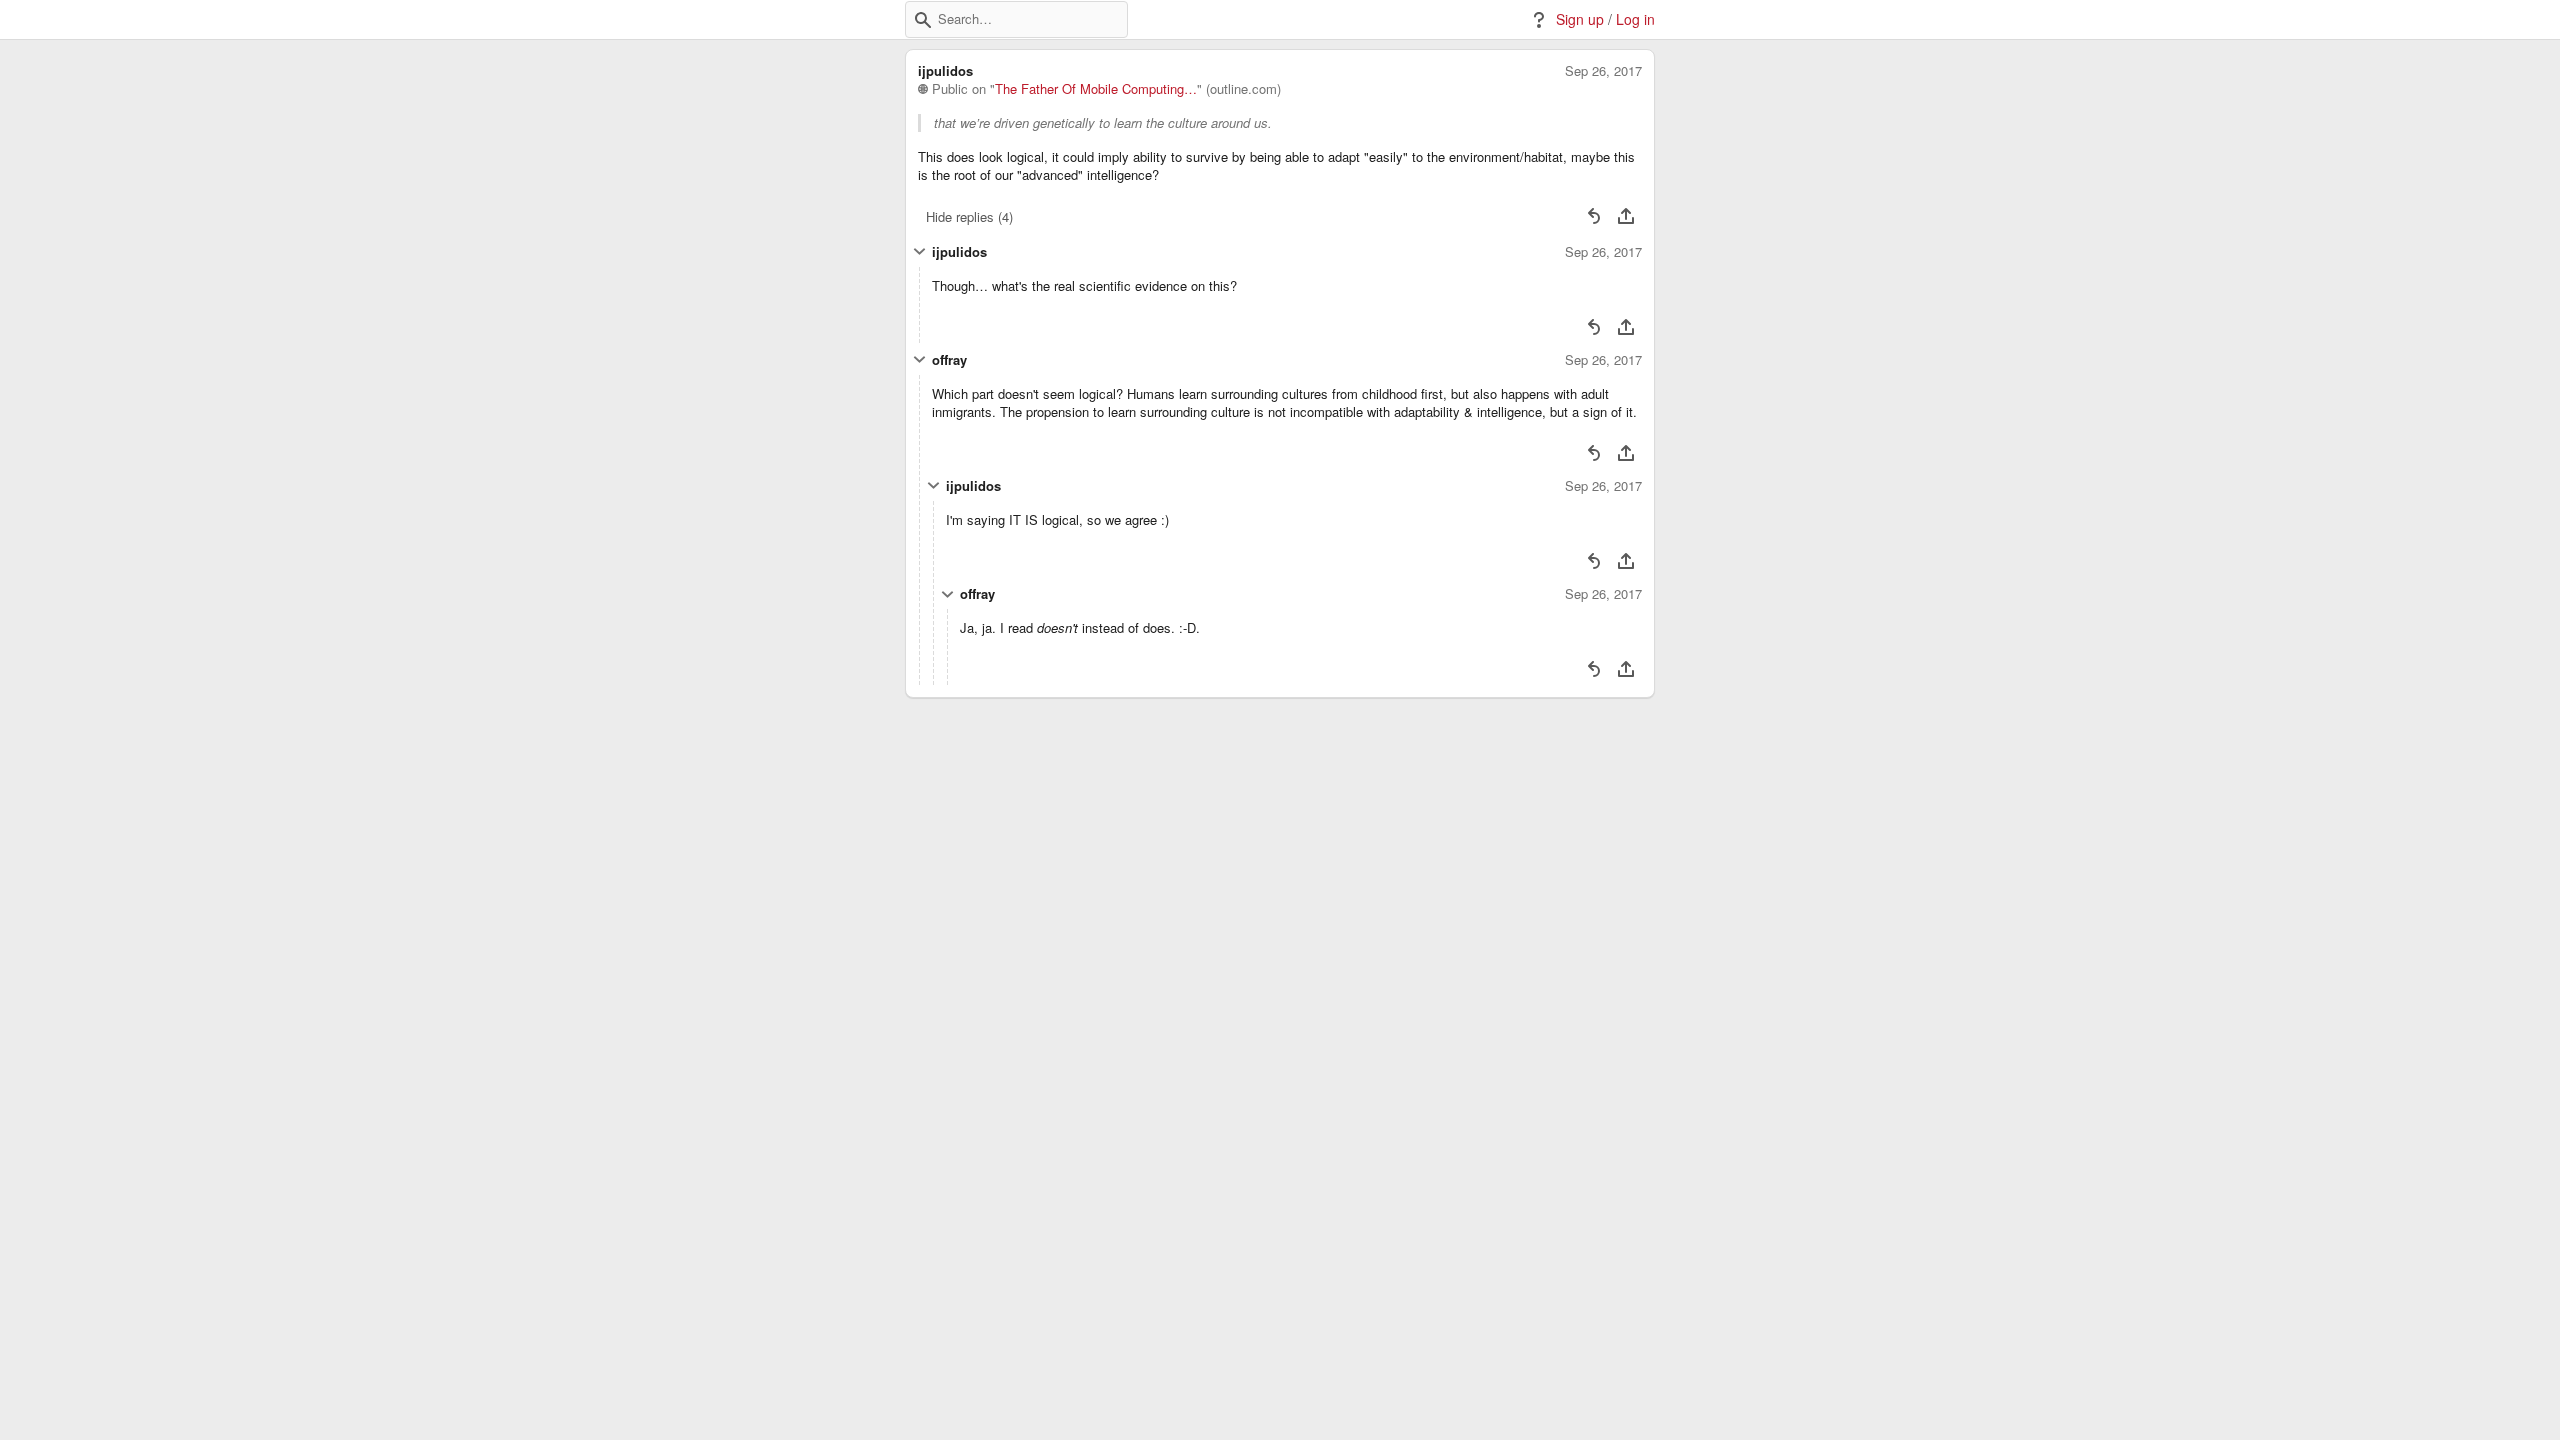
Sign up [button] (1580, 19)
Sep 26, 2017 (1603, 71)
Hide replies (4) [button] (969, 216)
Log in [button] (1635, 19)
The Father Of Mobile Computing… (1096, 89)
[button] (923, 20)
